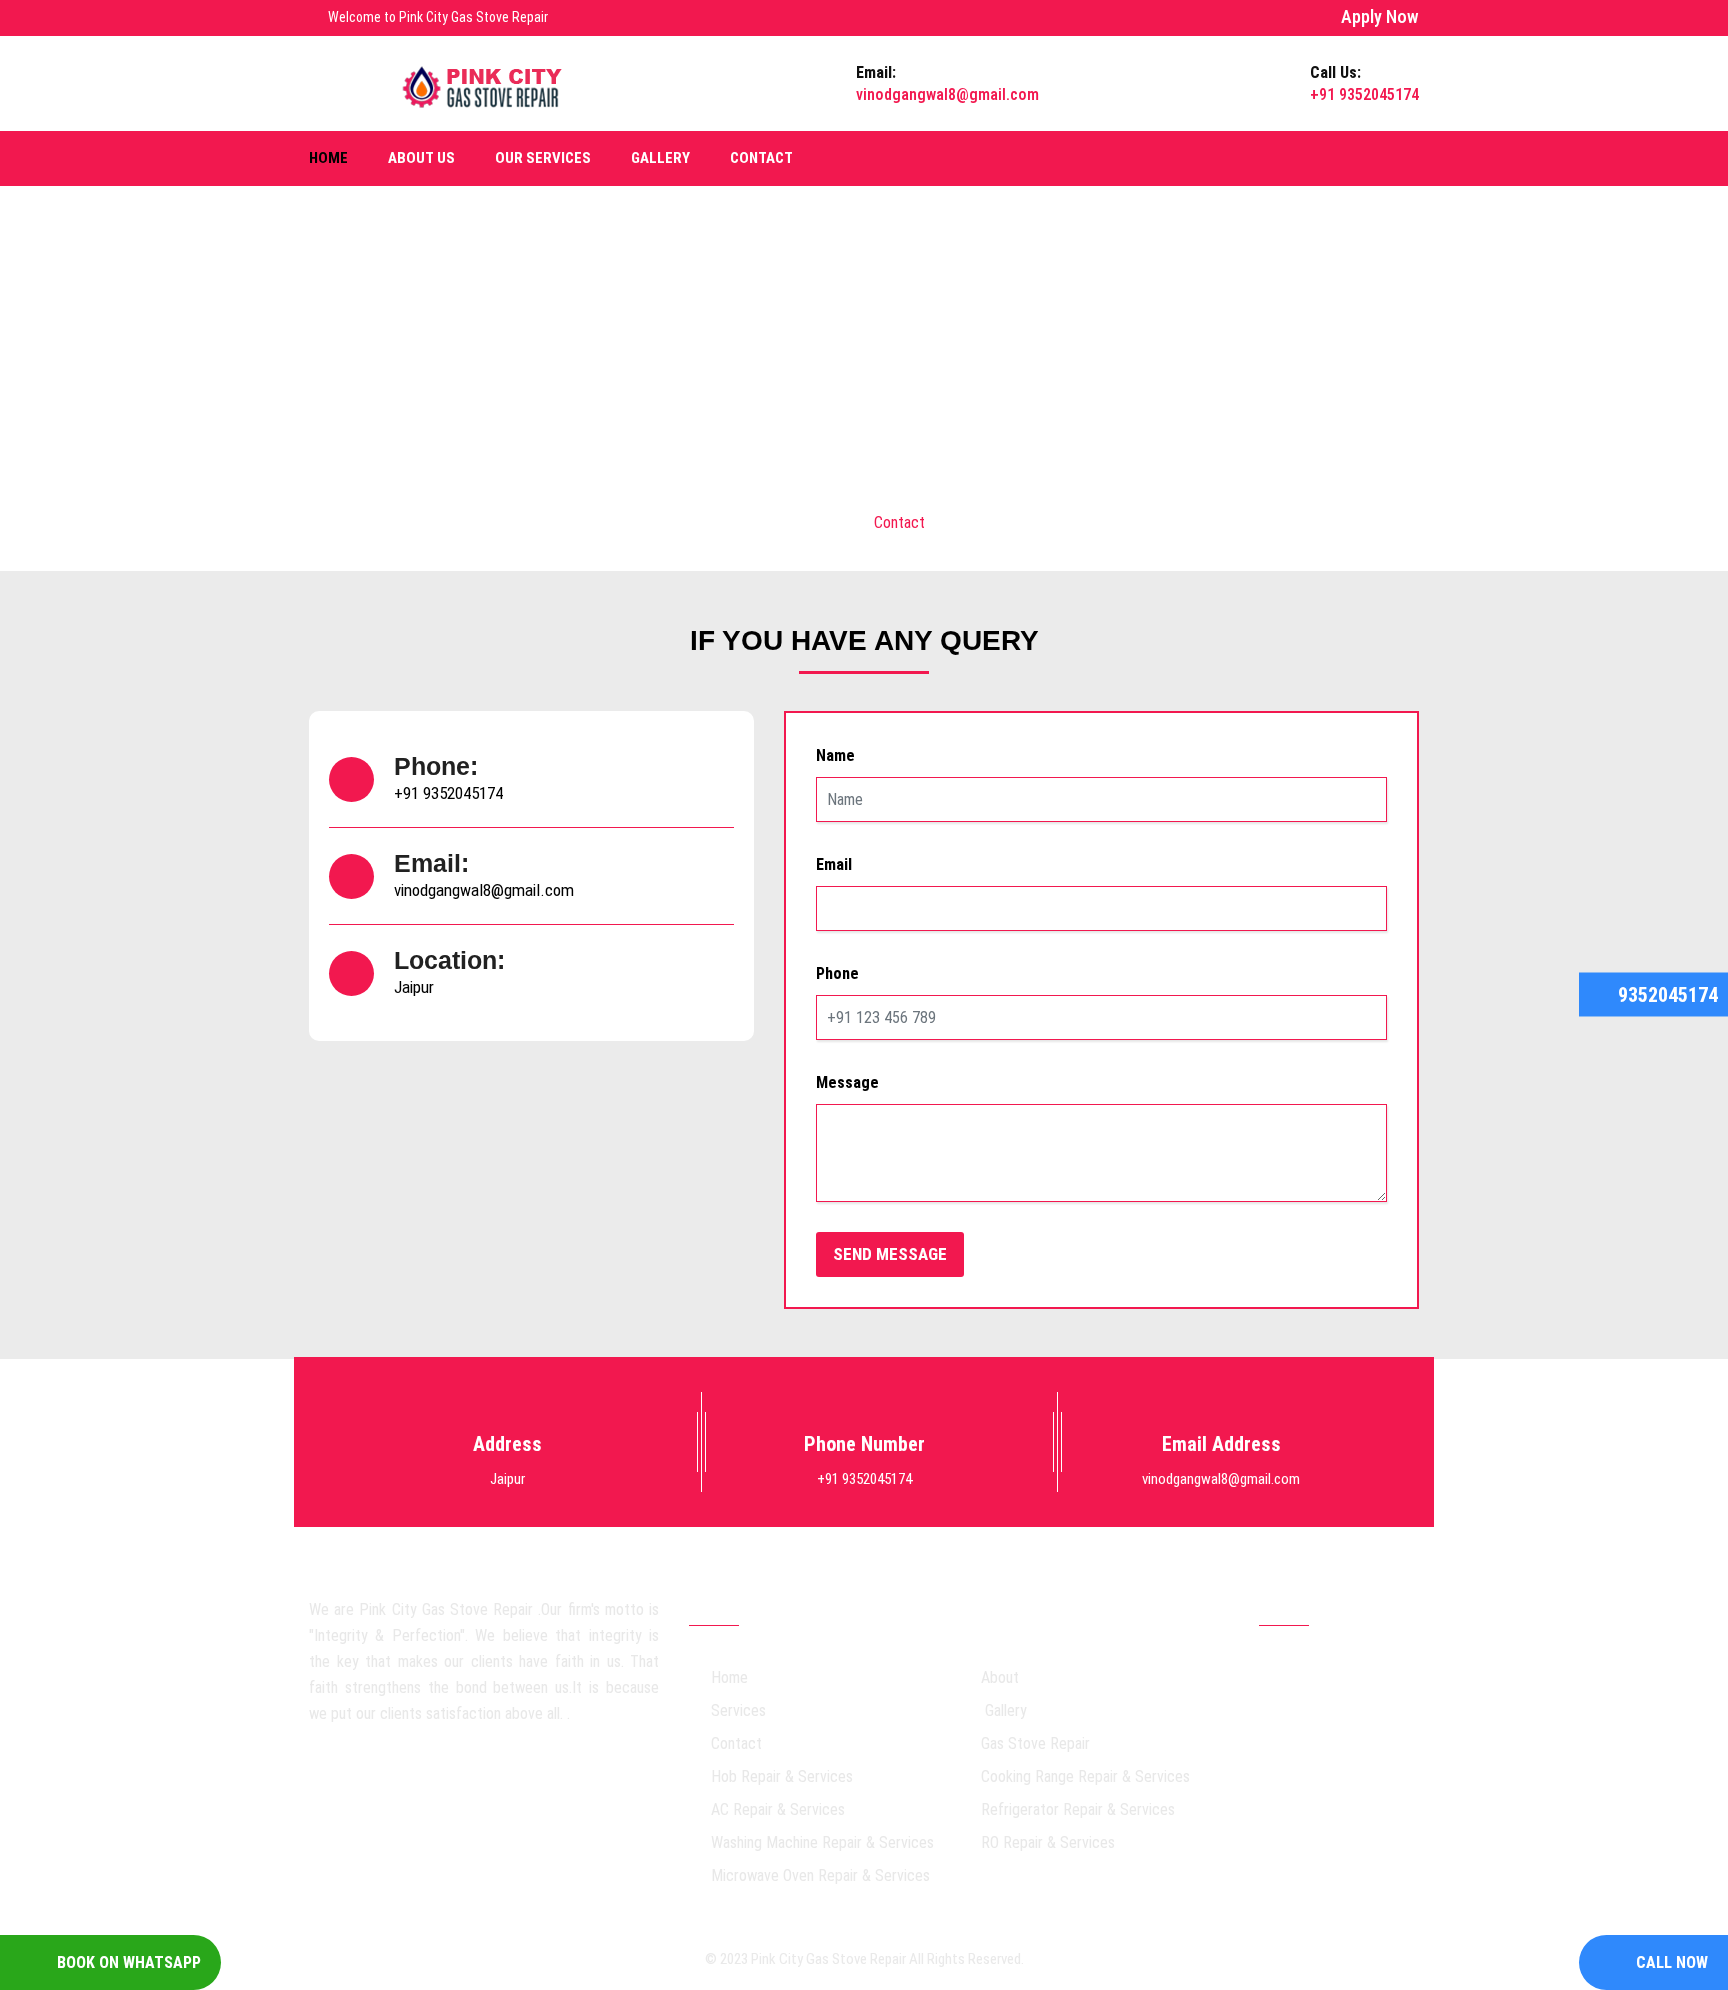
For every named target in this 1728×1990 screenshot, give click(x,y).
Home (328, 158)
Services (738, 1710)
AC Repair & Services (778, 1809)
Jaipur (414, 987)
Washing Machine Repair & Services (822, 1842)
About (1000, 1677)
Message (847, 1082)
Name (835, 755)
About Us (421, 158)
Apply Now (1380, 16)
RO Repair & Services (1048, 1842)
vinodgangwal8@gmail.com (484, 890)
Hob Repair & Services (782, 1776)
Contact (761, 158)
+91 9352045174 (448, 793)
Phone (837, 973)
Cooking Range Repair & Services (1085, 1776)
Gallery (660, 158)
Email (834, 864)
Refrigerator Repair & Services (1078, 1809)
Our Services (543, 158)
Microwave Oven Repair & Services (820, 1875)
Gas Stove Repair (1035, 1743)
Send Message (890, 1254)
